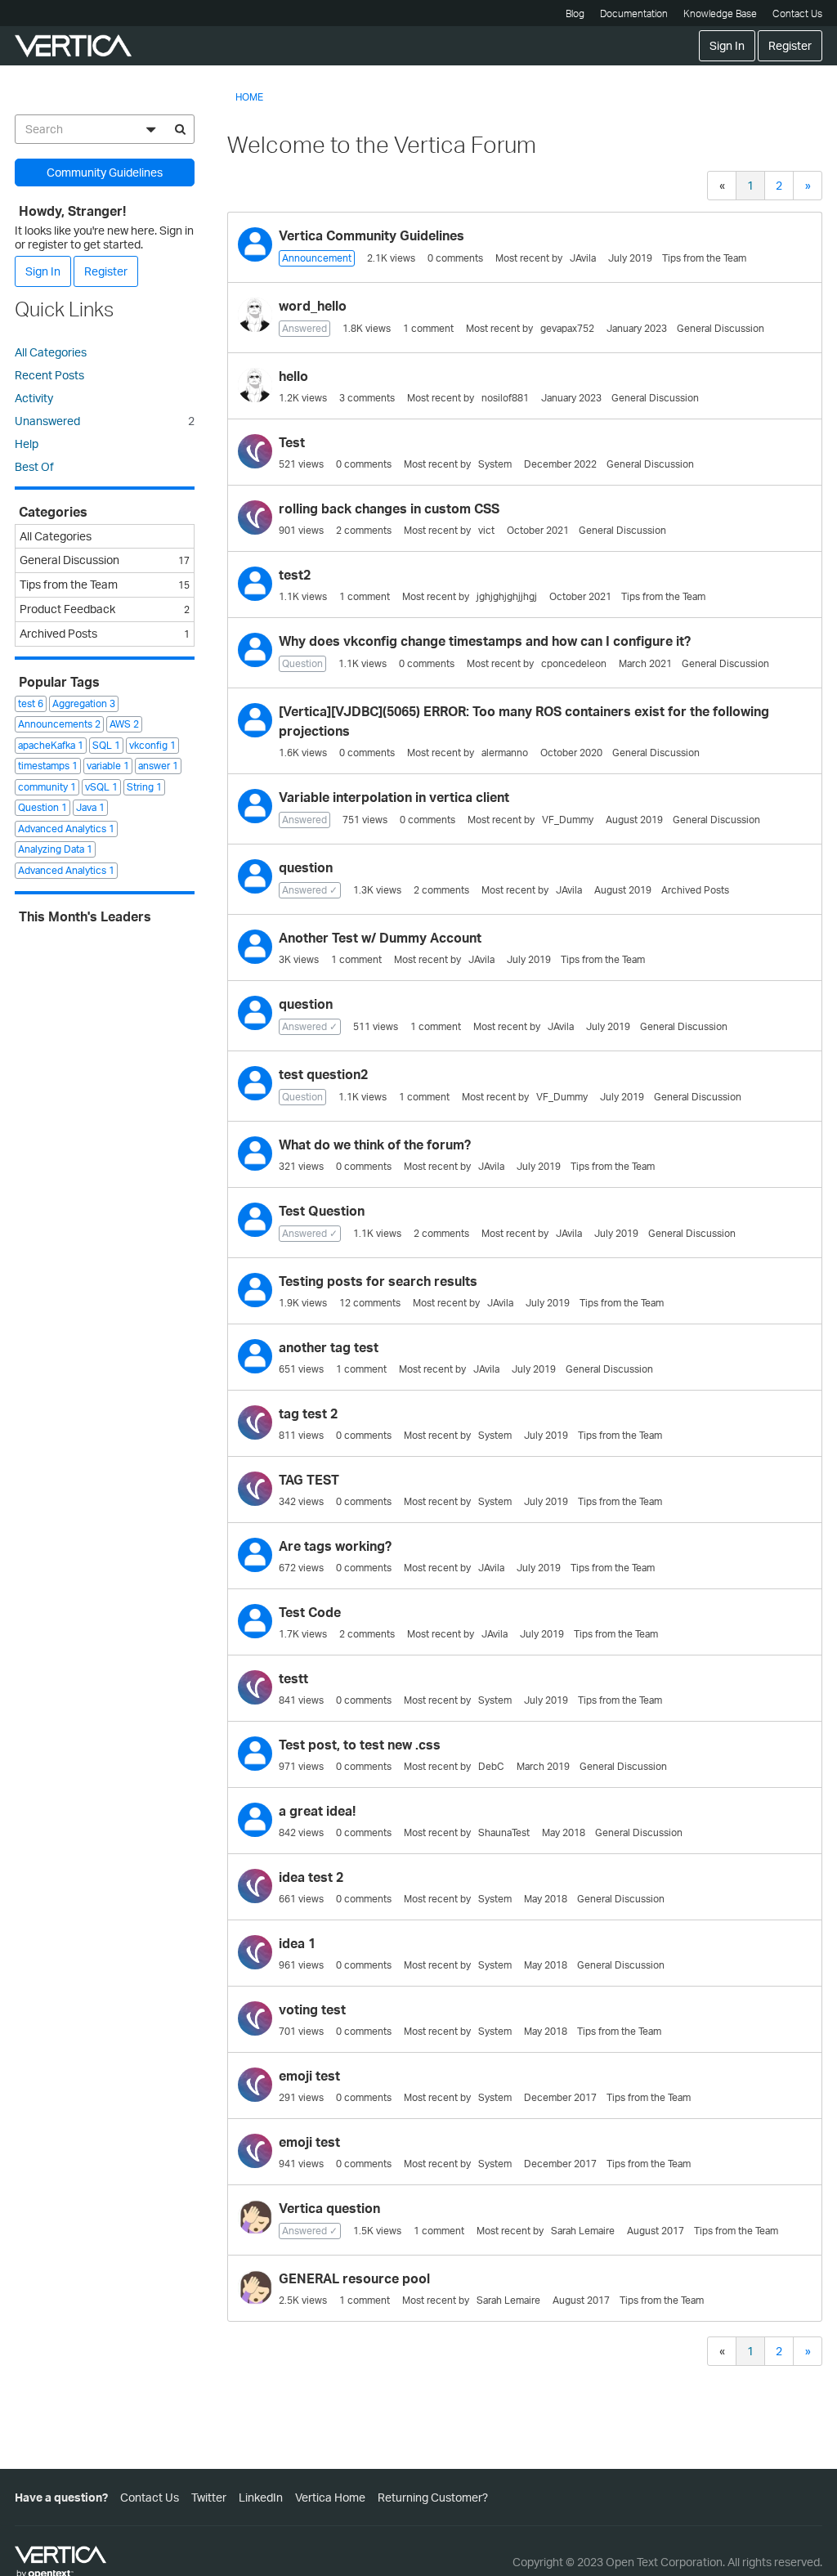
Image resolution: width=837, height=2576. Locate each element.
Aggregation (84, 703)
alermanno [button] (505, 753)
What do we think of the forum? (375, 1145)
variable (108, 766)
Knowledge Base (720, 13)
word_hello (313, 306)
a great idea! (317, 1811)
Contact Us (797, 13)
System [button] (495, 464)
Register (790, 45)
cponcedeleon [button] (574, 663)
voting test (312, 2009)
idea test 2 (311, 1877)
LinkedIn (261, 2497)
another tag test (329, 1347)
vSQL (101, 787)
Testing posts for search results (378, 1281)
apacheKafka (51, 745)
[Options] (150, 129)
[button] (255, 244)
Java (90, 807)
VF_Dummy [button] (568, 820)
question (306, 867)
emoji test (309, 2076)
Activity (34, 398)
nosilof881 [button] (505, 398)
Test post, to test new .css (360, 1745)
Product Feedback (105, 609)
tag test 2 (308, 1413)
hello (293, 376)
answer (158, 766)
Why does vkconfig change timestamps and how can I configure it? (485, 641)
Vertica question (329, 2208)
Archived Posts (695, 890)
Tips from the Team (704, 258)
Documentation (634, 13)
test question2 (323, 1074)
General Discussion (721, 328)
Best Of (34, 466)
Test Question (322, 1211)
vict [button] (486, 530)
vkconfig (152, 745)
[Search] (180, 129)
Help (27, 444)
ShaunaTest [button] (504, 1832)
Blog (575, 13)
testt (293, 1678)
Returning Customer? (433, 2497)
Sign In (727, 45)
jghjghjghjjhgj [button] (507, 596)
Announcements (59, 724)
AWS (124, 724)
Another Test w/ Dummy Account (380, 938)
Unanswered (105, 421)
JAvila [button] (583, 258)
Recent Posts (49, 375)
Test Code (310, 1612)
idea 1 (297, 1943)
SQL (106, 745)
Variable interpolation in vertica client (394, 797)
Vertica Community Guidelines (372, 235)
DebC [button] (491, 1766)
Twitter (209, 2497)
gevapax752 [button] (567, 328)
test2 (295, 575)
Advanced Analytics (66, 829)
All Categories (51, 352)
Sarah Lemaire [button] (583, 2231)
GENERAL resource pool (354, 2278)
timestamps (48, 766)
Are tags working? (335, 1546)
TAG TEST (309, 1480)
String (144, 787)
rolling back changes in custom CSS (389, 508)
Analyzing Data (55, 849)
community (47, 787)
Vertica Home (330, 2497)
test (31, 703)
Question (43, 807)
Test (292, 442)
